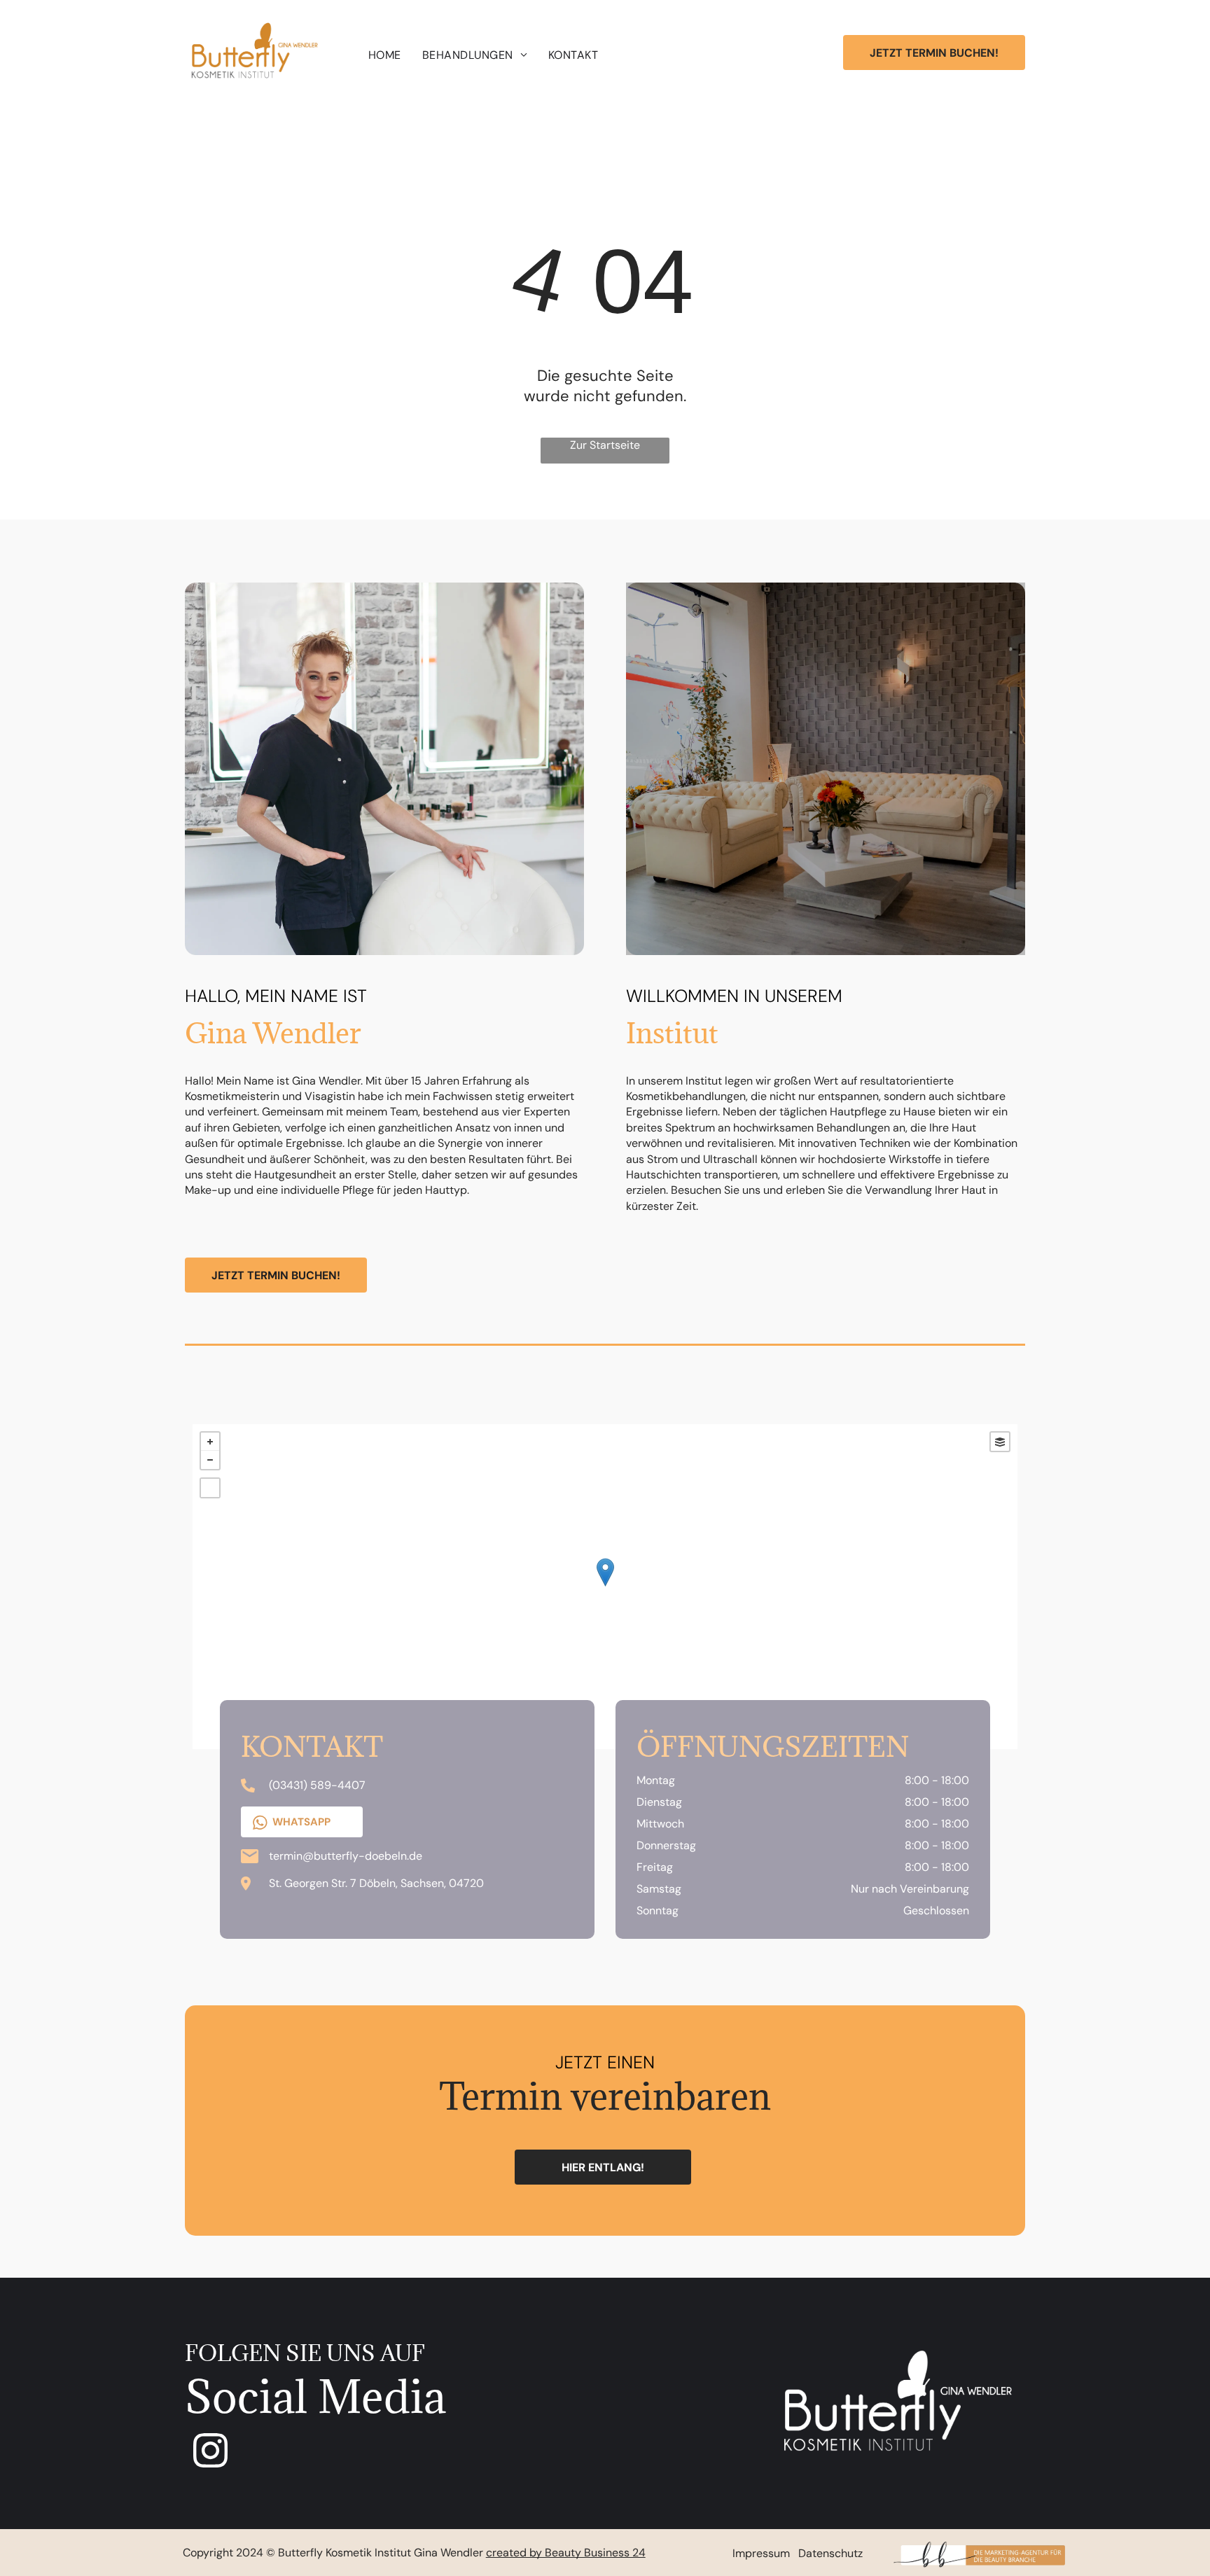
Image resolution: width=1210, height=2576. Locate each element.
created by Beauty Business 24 (566, 2553)
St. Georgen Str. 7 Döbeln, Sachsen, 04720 (376, 1883)
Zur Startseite (605, 445)
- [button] (210, 1460)
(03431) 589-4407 (317, 1785)
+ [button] (210, 1442)
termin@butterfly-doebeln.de (346, 1856)
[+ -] (605, 1587)
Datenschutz (830, 2553)
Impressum (761, 2553)
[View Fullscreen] (210, 1488)
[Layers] (1000, 1442)
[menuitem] (385, 55)
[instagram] (211, 2452)
